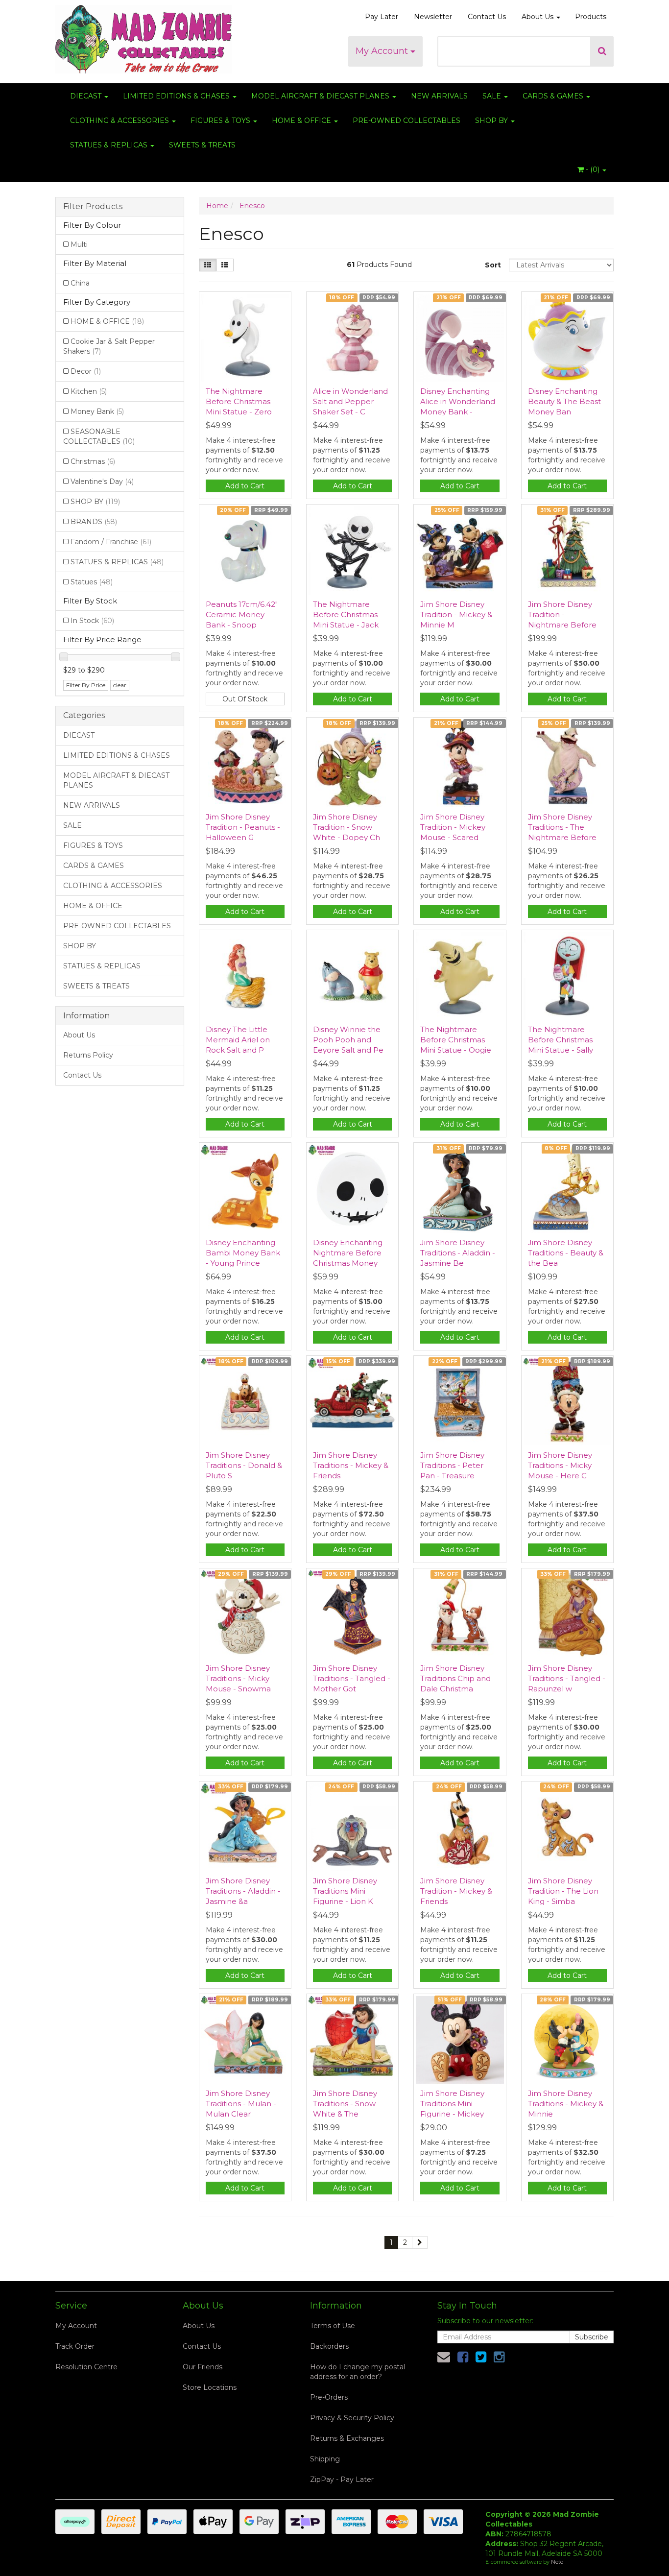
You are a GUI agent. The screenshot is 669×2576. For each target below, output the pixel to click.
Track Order (75, 2346)
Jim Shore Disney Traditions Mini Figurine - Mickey (452, 2104)
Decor (86, 371)
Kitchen (89, 391)
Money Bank (97, 411)
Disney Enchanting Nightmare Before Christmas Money (348, 1253)
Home (217, 206)
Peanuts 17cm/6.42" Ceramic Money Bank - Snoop (242, 614)
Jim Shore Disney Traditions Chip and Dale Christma (455, 1678)
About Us (538, 17)
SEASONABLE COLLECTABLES (99, 436)
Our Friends (203, 2367)
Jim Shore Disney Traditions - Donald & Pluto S (244, 1465)
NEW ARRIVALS (439, 96)
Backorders (329, 2346)
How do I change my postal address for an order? (358, 2372)
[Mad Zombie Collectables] (143, 36)
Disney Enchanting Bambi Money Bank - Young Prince (243, 1253)
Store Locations (210, 2387)
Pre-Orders (329, 2397)
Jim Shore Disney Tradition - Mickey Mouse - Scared (453, 827)
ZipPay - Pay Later (342, 2480)
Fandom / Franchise (111, 542)
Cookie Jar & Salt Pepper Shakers (109, 346)
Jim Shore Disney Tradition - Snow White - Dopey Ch (346, 827)
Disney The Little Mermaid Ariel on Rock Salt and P (238, 1040)
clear (120, 685)
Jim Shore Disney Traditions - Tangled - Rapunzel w (567, 1678)
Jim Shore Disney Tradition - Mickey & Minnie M (456, 614)
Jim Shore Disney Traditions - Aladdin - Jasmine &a (243, 1891)
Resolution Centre (86, 2367)
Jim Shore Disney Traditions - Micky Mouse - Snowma (238, 1678)
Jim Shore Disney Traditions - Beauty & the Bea (566, 1253)
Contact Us (487, 17)
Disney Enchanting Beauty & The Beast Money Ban (564, 401)
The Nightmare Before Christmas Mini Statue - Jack (346, 614)
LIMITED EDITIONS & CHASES (177, 96)
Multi (79, 244)
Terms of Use (333, 2326)
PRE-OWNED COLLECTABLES (406, 120)
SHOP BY (492, 120)
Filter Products (93, 207)
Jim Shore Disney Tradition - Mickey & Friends (456, 1891)
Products (591, 17)
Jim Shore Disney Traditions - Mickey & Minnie (566, 2104)
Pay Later (382, 17)
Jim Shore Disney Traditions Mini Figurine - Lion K (345, 1891)
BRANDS (94, 522)
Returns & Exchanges (347, 2438)
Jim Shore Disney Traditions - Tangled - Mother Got (352, 1678)
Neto (557, 2562)
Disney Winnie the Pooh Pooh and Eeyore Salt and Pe (348, 1040)
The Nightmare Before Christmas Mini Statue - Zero (239, 401)
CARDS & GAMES (554, 96)
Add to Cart (245, 486)
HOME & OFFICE (302, 120)
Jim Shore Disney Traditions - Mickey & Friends (351, 1465)
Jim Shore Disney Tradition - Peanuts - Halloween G (243, 827)
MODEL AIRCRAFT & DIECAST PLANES (321, 96)
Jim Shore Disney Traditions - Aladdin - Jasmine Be (458, 1253)
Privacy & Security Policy (352, 2418)
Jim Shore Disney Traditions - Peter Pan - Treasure (452, 1465)
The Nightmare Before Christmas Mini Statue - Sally (561, 1040)
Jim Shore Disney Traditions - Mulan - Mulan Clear (241, 2104)
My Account (383, 51)
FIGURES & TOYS (221, 120)
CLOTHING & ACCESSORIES (120, 120)
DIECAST (87, 96)
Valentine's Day (102, 481)
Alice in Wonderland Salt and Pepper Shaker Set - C (350, 401)
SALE (493, 96)
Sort (493, 265)
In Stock (92, 621)
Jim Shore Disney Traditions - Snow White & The (345, 2104)
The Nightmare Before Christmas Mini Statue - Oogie (456, 1040)
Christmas (93, 461)
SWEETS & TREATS (202, 145)
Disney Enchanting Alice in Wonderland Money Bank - (458, 401)
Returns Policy (88, 1055)
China (80, 283)
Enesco (252, 206)
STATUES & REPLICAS (110, 145)
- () (593, 169)
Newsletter (433, 17)
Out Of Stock (245, 699)
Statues (92, 582)
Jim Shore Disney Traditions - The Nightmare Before (562, 827)
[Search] (602, 51)
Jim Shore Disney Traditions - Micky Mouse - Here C (560, 1465)
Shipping (325, 2459)
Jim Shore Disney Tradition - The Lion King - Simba (563, 1891)
